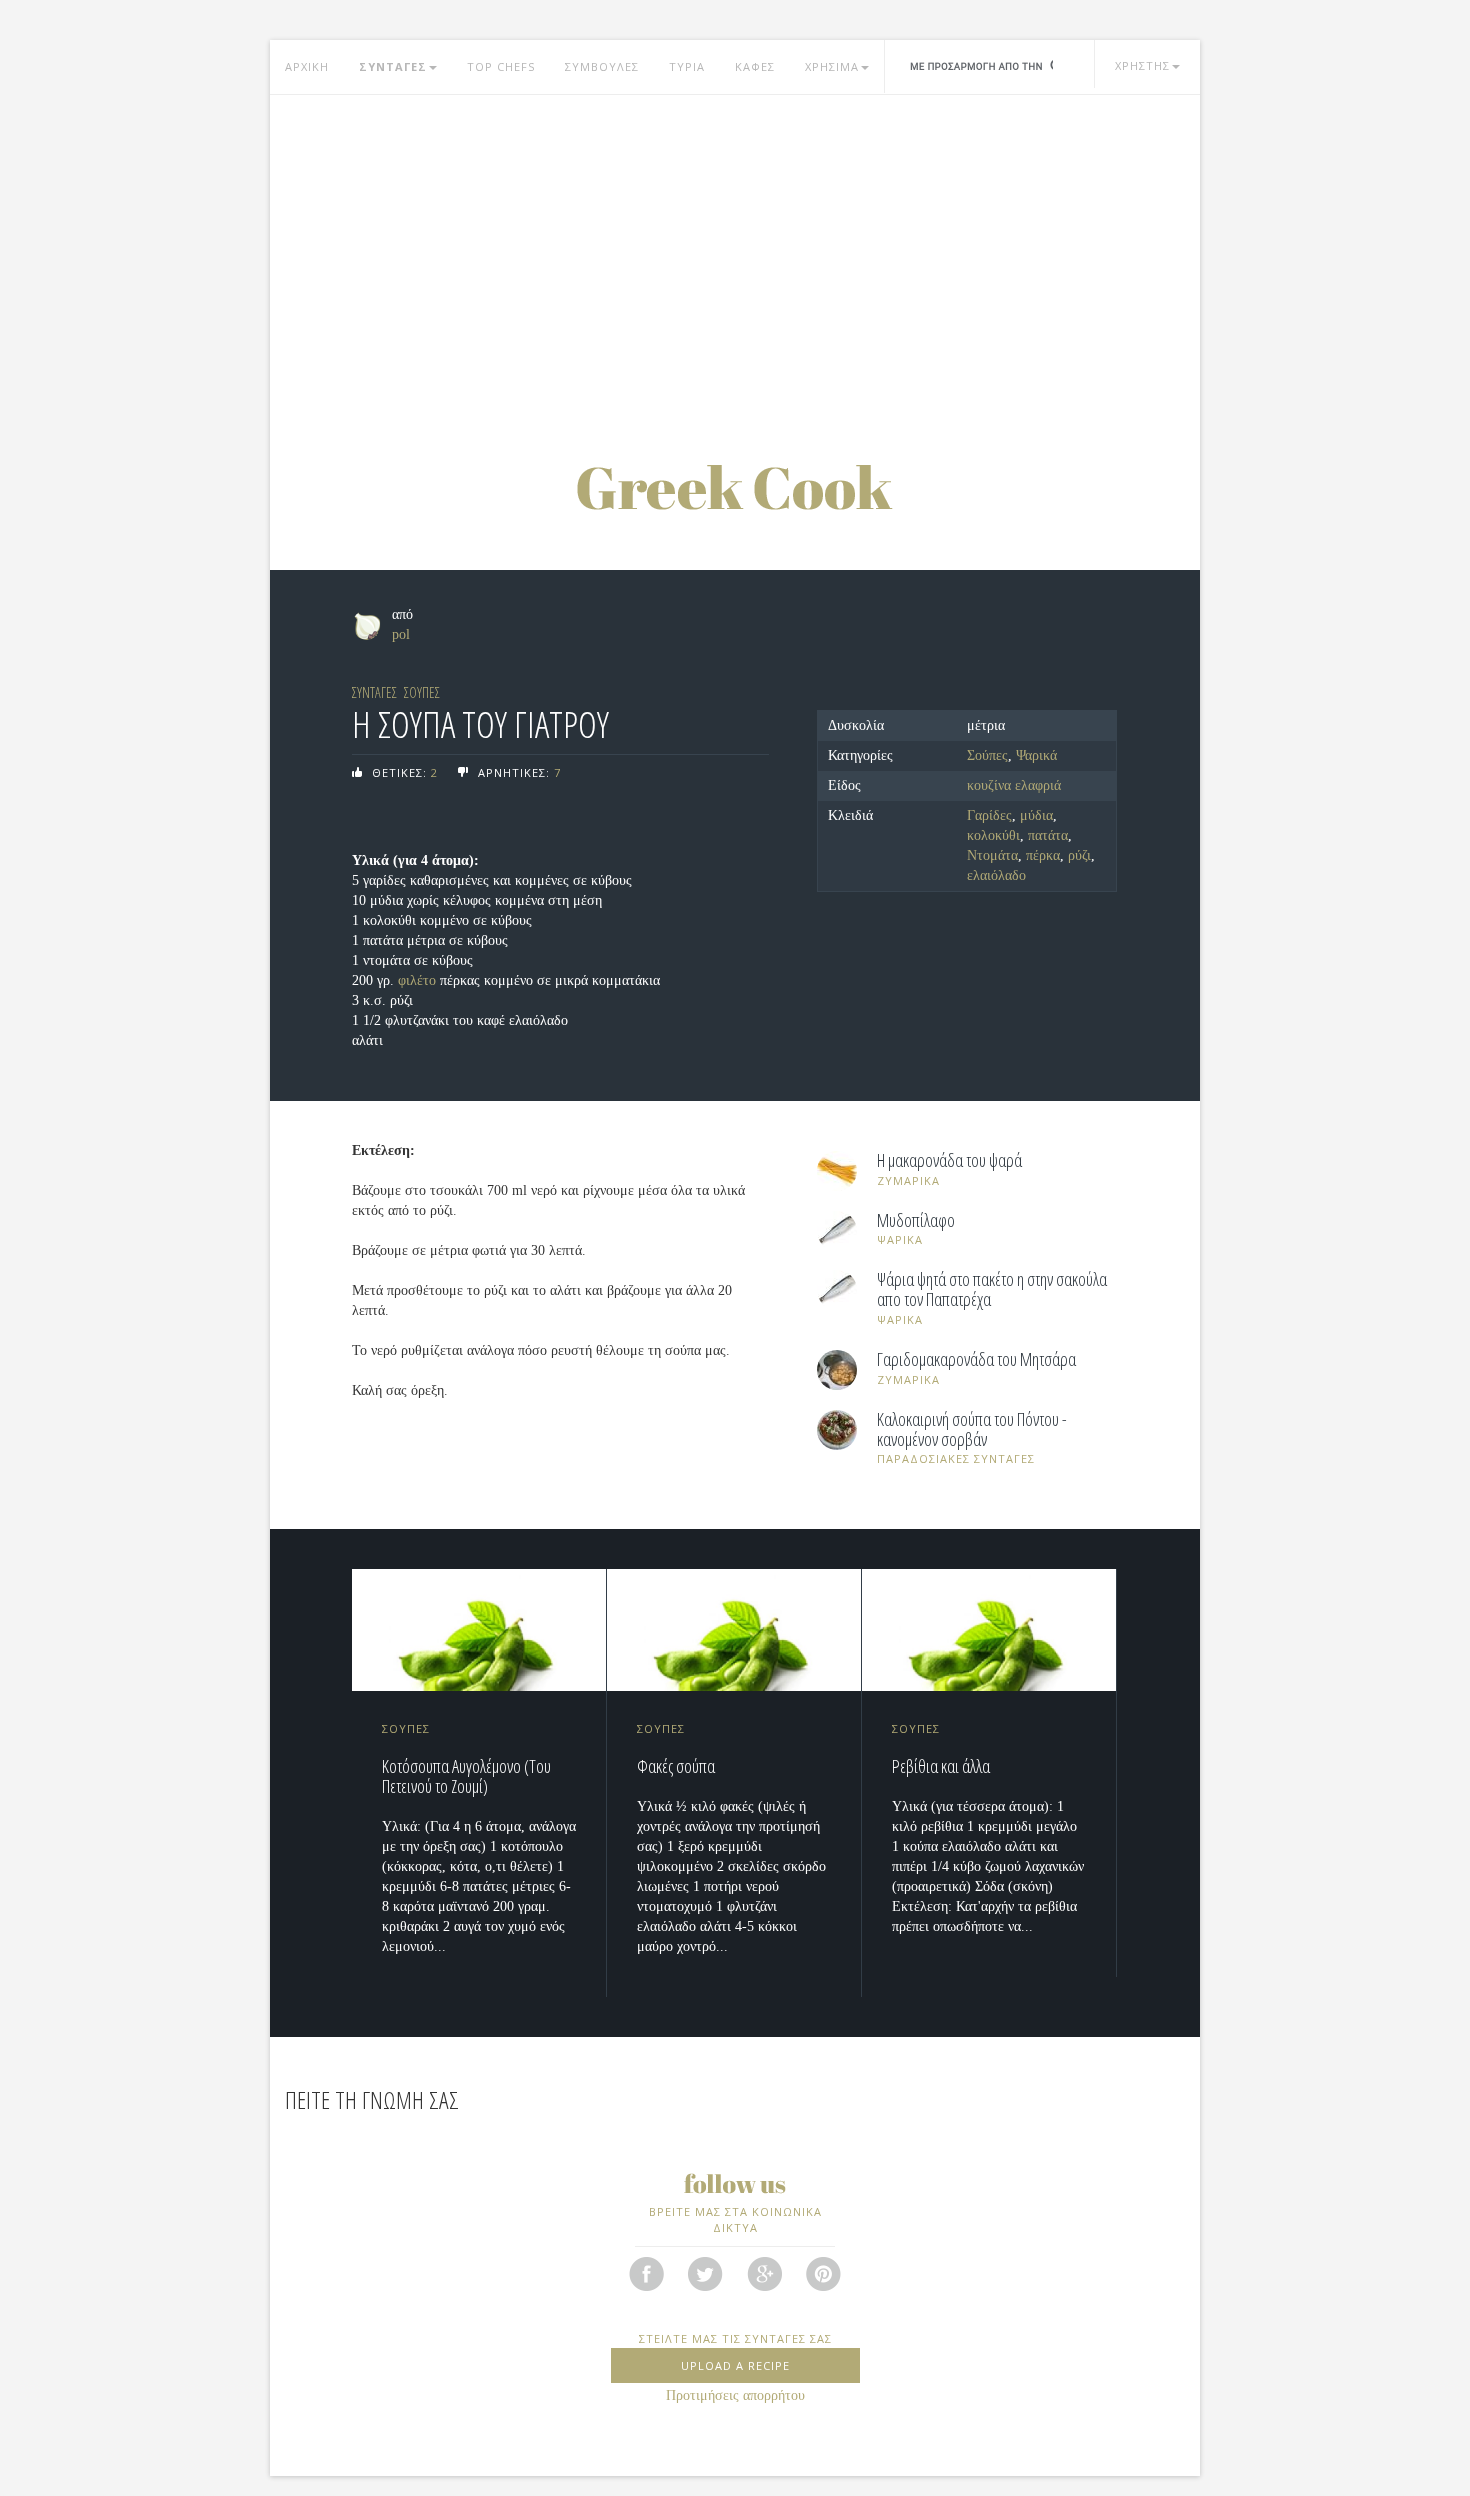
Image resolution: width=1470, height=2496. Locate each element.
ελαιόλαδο (996, 875)
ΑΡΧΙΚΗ (307, 66)
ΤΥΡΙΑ (687, 66)
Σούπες (987, 755)
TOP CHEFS (501, 66)
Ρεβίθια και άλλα (941, 1766)
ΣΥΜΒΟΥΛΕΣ (602, 66)
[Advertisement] (735, 255)
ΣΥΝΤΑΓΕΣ (393, 66)
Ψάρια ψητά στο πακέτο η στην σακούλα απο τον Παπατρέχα (992, 1290)
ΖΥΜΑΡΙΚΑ (908, 1180)
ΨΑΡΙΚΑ (900, 1239)
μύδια (1036, 815)
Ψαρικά (1036, 755)
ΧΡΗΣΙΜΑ (832, 66)
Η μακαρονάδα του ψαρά (949, 1161)
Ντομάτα (992, 855)
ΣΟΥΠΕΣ (422, 692)
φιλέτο (417, 980)
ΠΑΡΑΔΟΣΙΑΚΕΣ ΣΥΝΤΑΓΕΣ (956, 1458)
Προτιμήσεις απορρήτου (735, 2395)
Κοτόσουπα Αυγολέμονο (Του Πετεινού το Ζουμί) (466, 1776)
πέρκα (1043, 855)
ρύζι (1079, 855)
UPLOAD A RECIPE (735, 2365)
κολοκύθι (993, 835)
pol (401, 634)
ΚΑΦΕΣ (755, 66)
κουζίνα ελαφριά (1014, 785)
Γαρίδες (989, 815)
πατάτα (1048, 835)
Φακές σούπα (676, 1766)
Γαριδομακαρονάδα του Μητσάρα (976, 1360)
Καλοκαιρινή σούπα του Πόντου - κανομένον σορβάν (972, 1430)
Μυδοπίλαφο (916, 1221)
